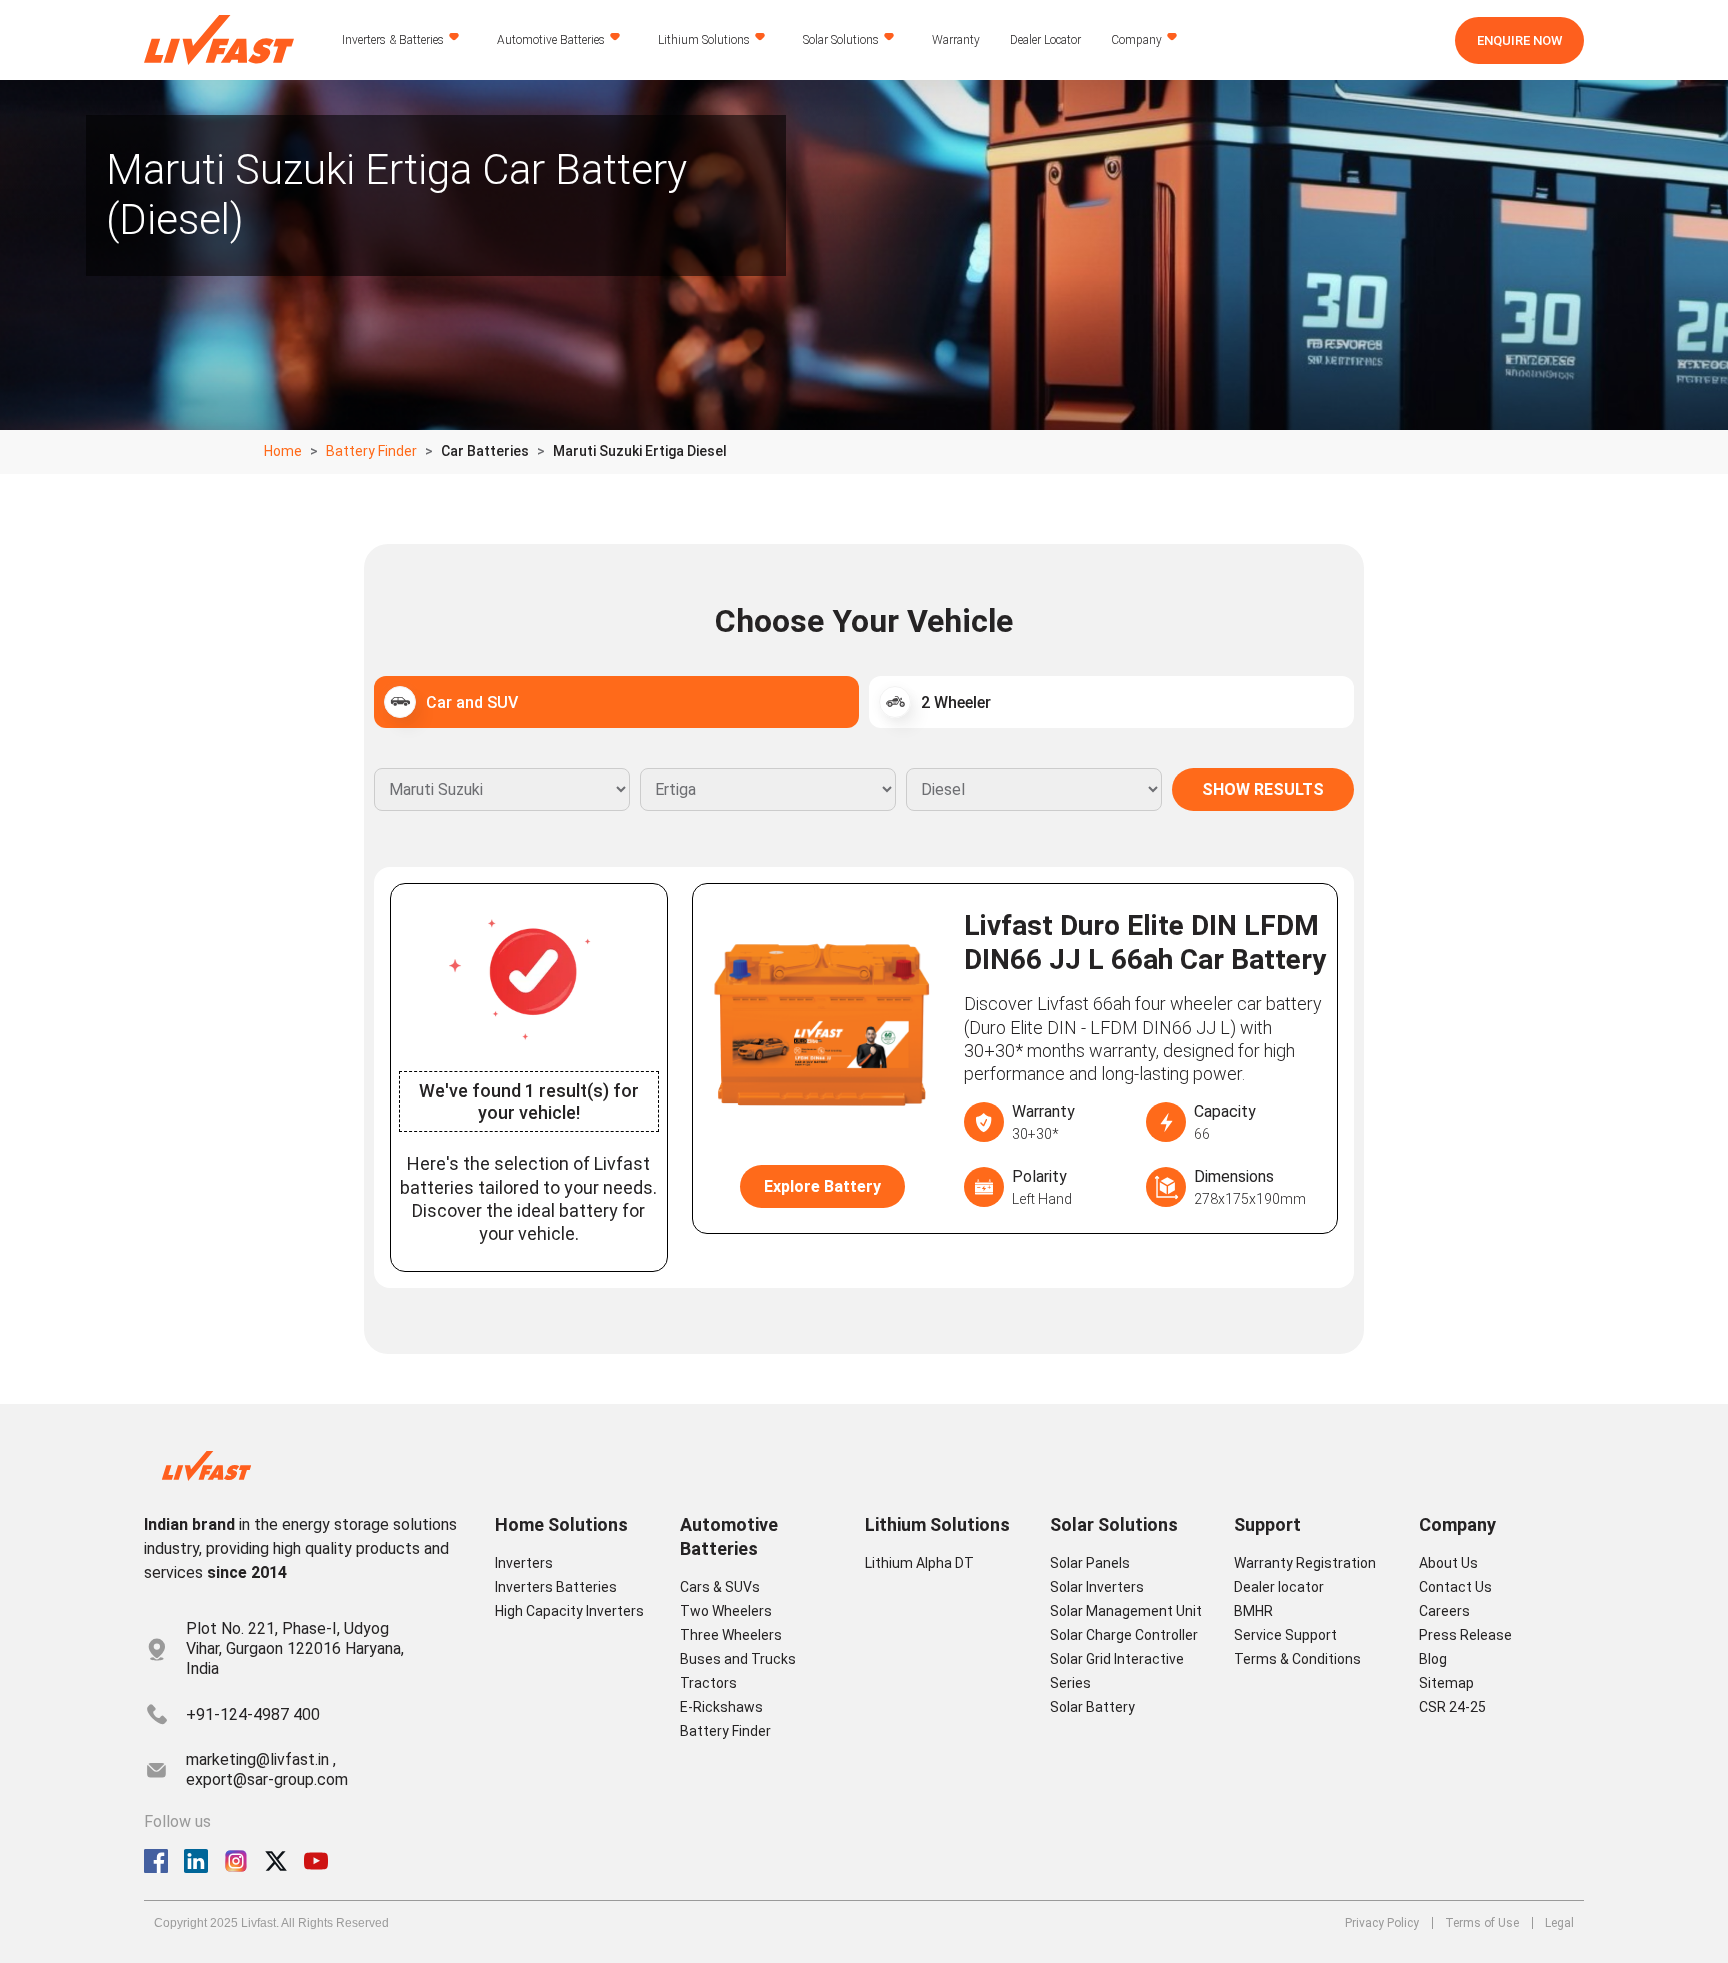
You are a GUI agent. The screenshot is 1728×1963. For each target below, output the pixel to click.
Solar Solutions (841, 40)
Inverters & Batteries (393, 40)
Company (1136, 40)
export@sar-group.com (267, 1779)
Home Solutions (561, 1524)
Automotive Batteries (551, 40)
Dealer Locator (1045, 40)
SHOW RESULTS (1263, 789)
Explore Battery (822, 1186)
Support (1267, 1524)
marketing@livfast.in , (261, 1759)
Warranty (956, 40)
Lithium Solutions (704, 40)
